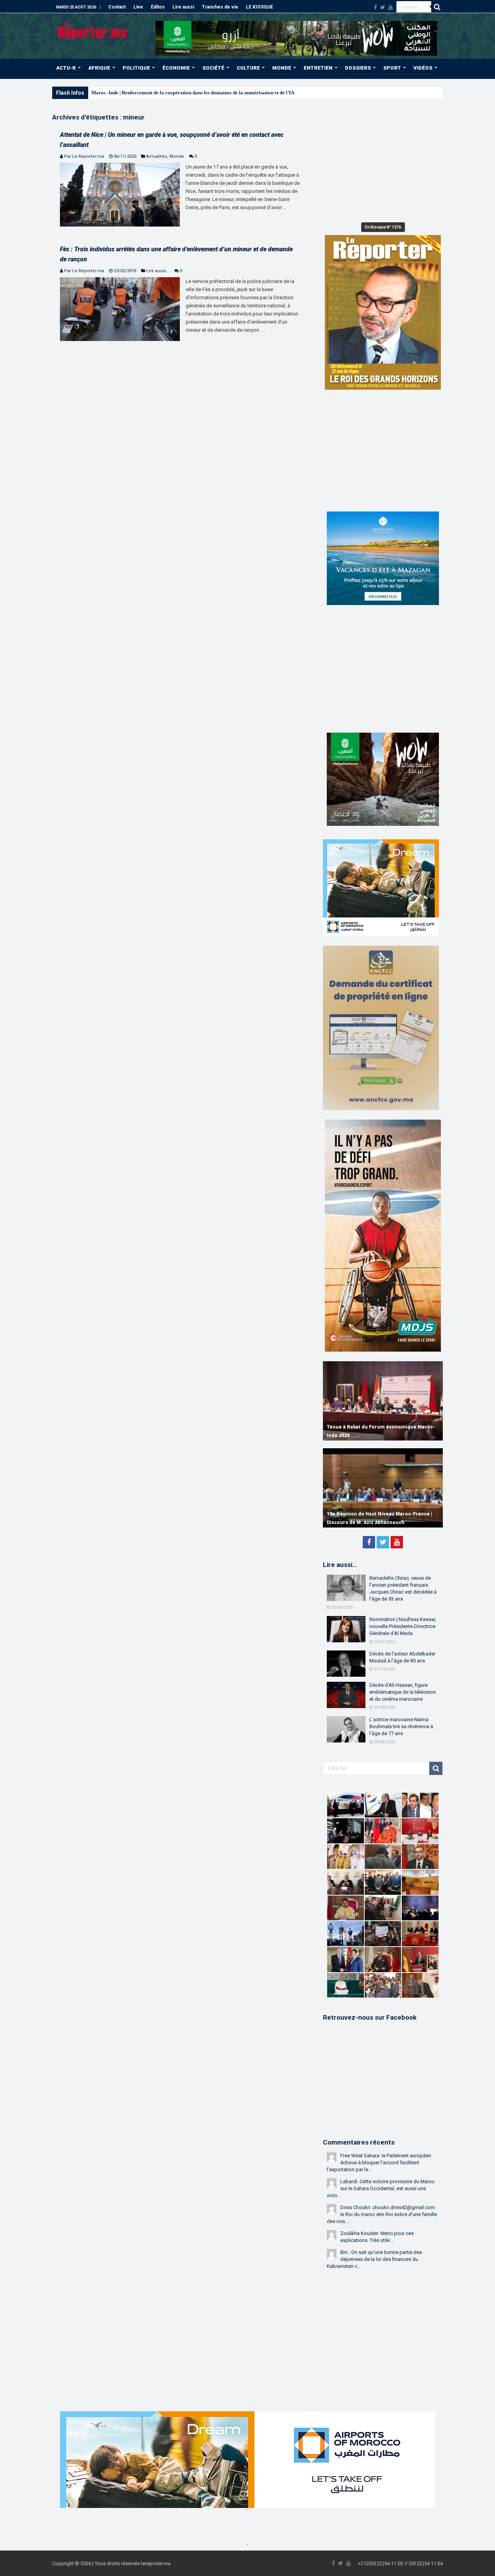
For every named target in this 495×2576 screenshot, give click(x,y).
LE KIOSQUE (259, 7)
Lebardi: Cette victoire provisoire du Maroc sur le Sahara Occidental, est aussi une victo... (381, 2188)
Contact (117, 7)
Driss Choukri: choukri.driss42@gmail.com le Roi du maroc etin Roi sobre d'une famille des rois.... (382, 2214)
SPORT (392, 68)
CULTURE (248, 68)
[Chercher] (437, 7)
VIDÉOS (423, 68)
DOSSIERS (358, 68)
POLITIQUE (136, 68)
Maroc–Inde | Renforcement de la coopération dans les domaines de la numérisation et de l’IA (193, 93)
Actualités (157, 156)
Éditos (158, 7)
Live (138, 7)
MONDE (282, 68)
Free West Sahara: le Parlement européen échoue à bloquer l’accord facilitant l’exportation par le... (379, 2163)
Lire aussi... (158, 271)
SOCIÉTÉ (213, 68)
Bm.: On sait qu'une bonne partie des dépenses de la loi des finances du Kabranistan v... (374, 2259)
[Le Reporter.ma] (93, 30)
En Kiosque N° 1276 (383, 227)
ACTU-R (66, 68)
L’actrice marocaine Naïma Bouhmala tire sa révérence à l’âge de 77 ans (401, 1726)
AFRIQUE (99, 68)
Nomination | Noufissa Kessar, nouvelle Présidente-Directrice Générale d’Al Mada (403, 1626)
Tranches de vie (220, 7)
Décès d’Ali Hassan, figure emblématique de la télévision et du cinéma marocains (403, 1692)
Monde (177, 156)
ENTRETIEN (318, 68)
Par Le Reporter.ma (84, 156)
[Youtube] (391, 7)
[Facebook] (376, 7)
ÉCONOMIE (176, 68)
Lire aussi (183, 7)
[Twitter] (383, 7)
